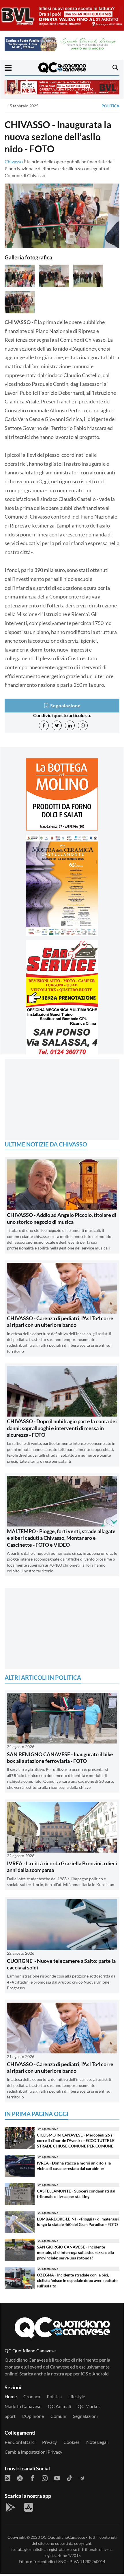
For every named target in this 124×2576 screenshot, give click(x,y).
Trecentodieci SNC (50, 2561)
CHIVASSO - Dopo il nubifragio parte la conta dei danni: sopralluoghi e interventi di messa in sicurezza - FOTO (62, 1428)
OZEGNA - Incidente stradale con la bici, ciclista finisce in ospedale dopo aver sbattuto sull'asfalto (77, 2280)
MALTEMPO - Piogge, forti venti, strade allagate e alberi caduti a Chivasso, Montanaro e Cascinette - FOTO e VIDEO (61, 1538)
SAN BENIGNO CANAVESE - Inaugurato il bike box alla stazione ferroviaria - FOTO (60, 1757)
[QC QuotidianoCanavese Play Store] (10, 2507)
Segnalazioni (85, 2416)
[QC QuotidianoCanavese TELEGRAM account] (82, 2478)
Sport (10, 2416)
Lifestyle (77, 2396)
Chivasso (14, 161)
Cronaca (32, 2396)
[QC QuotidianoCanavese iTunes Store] (29, 2507)
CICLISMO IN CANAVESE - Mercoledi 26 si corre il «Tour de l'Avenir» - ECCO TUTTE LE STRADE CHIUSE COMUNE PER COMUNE (76, 2140)
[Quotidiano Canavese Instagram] (45, 2478)
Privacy (49, 2442)
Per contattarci (20, 2442)
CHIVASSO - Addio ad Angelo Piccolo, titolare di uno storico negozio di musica (62, 1218)
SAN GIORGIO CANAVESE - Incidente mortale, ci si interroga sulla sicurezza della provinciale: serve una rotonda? (75, 2252)
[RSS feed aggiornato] (7, 2478)
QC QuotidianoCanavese (63, 2537)
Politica (110, 106)
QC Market (89, 2406)
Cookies (72, 2442)
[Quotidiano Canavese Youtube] (57, 2478)
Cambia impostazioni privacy (33, 2452)
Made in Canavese (23, 2406)
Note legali (97, 2442)
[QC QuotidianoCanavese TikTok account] (69, 2478)
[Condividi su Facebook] (44, 725)
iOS (84, 2374)
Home (11, 2396)
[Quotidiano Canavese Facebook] (32, 2478)
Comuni (58, 2416)
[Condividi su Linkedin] (70, 725)
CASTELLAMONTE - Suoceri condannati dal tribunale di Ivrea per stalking (76, 2194)
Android (100, 2374)
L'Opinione (33, 2416)
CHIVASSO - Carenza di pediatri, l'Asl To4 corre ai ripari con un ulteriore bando (60, 1321)
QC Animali (59, 2406)
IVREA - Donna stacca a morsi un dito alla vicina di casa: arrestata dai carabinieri (74, 2166)
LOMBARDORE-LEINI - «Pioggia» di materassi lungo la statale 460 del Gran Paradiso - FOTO (78, 2222)
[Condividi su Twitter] (57, 725)
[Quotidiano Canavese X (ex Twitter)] (20, 2478)
